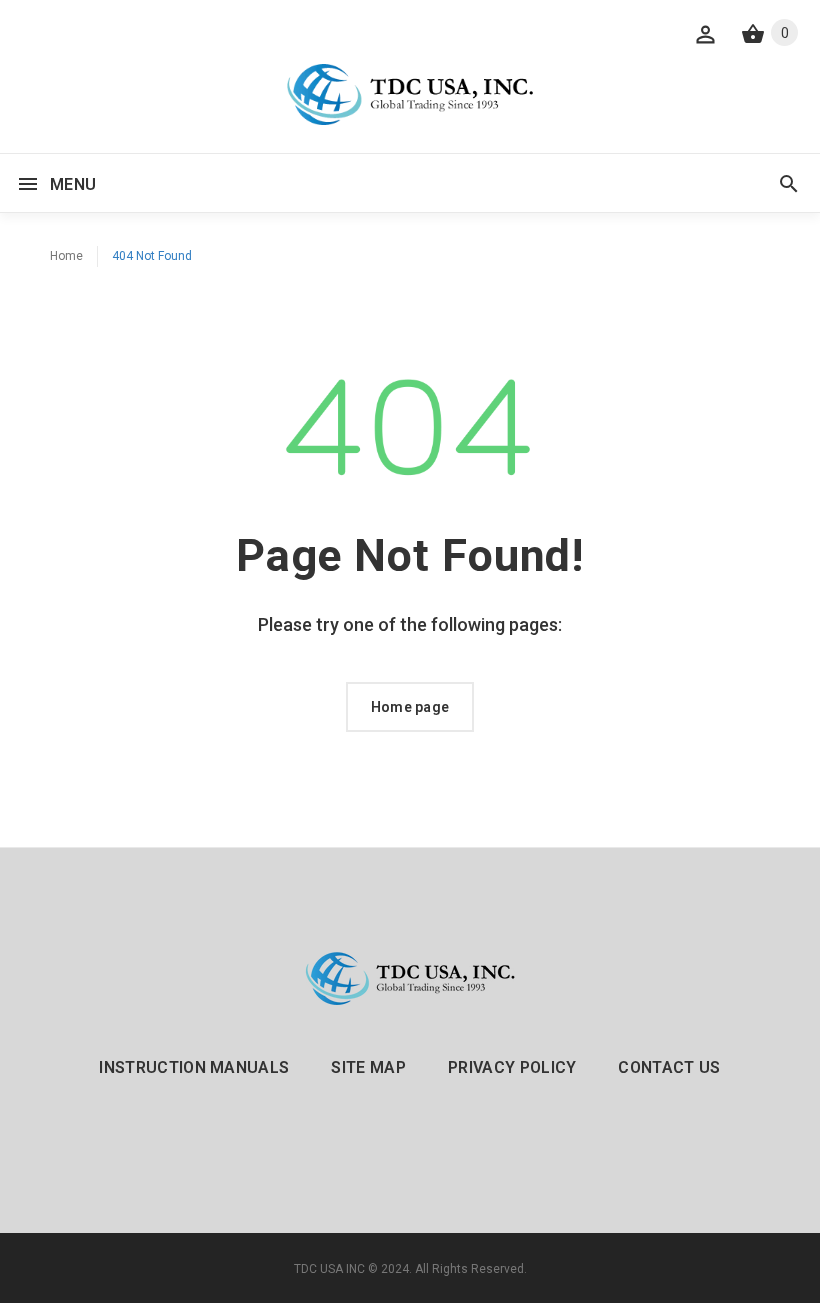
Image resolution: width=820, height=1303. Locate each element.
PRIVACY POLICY (512, 1067)
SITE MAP (368, 1067)
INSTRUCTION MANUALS (194, 1067)
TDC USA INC (329, 1269)
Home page (410, 707)
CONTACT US (669, 1067)
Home (66, 256)
